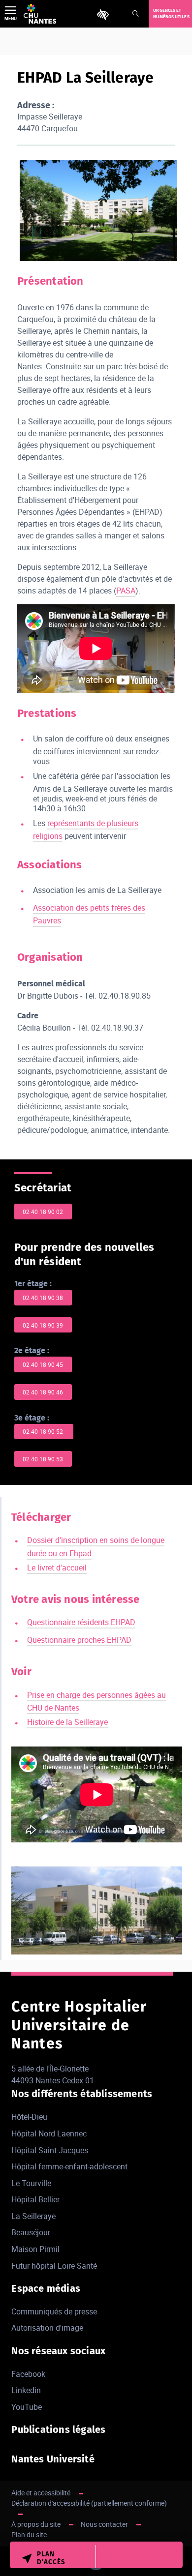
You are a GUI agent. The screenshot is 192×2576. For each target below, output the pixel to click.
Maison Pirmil (35, 2249)
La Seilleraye (33, 2216)
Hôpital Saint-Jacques (50, 2150)
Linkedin (26, 2390)
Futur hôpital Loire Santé (54, 2266)
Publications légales (58, 2429)
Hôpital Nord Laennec (49, 2133)
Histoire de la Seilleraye (67, 1722)
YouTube (27, 2407)
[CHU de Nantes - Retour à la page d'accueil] (40, 14)
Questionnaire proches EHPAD (79, 1640)
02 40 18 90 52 (44, 1431)
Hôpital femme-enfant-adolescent (69, 2166)
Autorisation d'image (47, 2328)
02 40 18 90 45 (43, 1364)
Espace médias (46, 2288)
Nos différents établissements (82, 2094)
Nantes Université (53, 2459)
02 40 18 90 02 (43, 1212)
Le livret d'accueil (57, 1568)
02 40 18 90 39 (43, 1325)
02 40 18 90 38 (43, 1298)
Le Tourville (31, 2183)
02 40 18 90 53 (43, 1459)
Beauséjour (31, 2232)
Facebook (28, 2374)
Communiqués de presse (54, 2311)
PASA (126, 591)
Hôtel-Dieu (29, 2117)
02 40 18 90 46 (43, 1392)
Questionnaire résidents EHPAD (81, 1622)
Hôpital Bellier (35, 2199)
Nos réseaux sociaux (58, 2351)
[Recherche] (135, 14)
